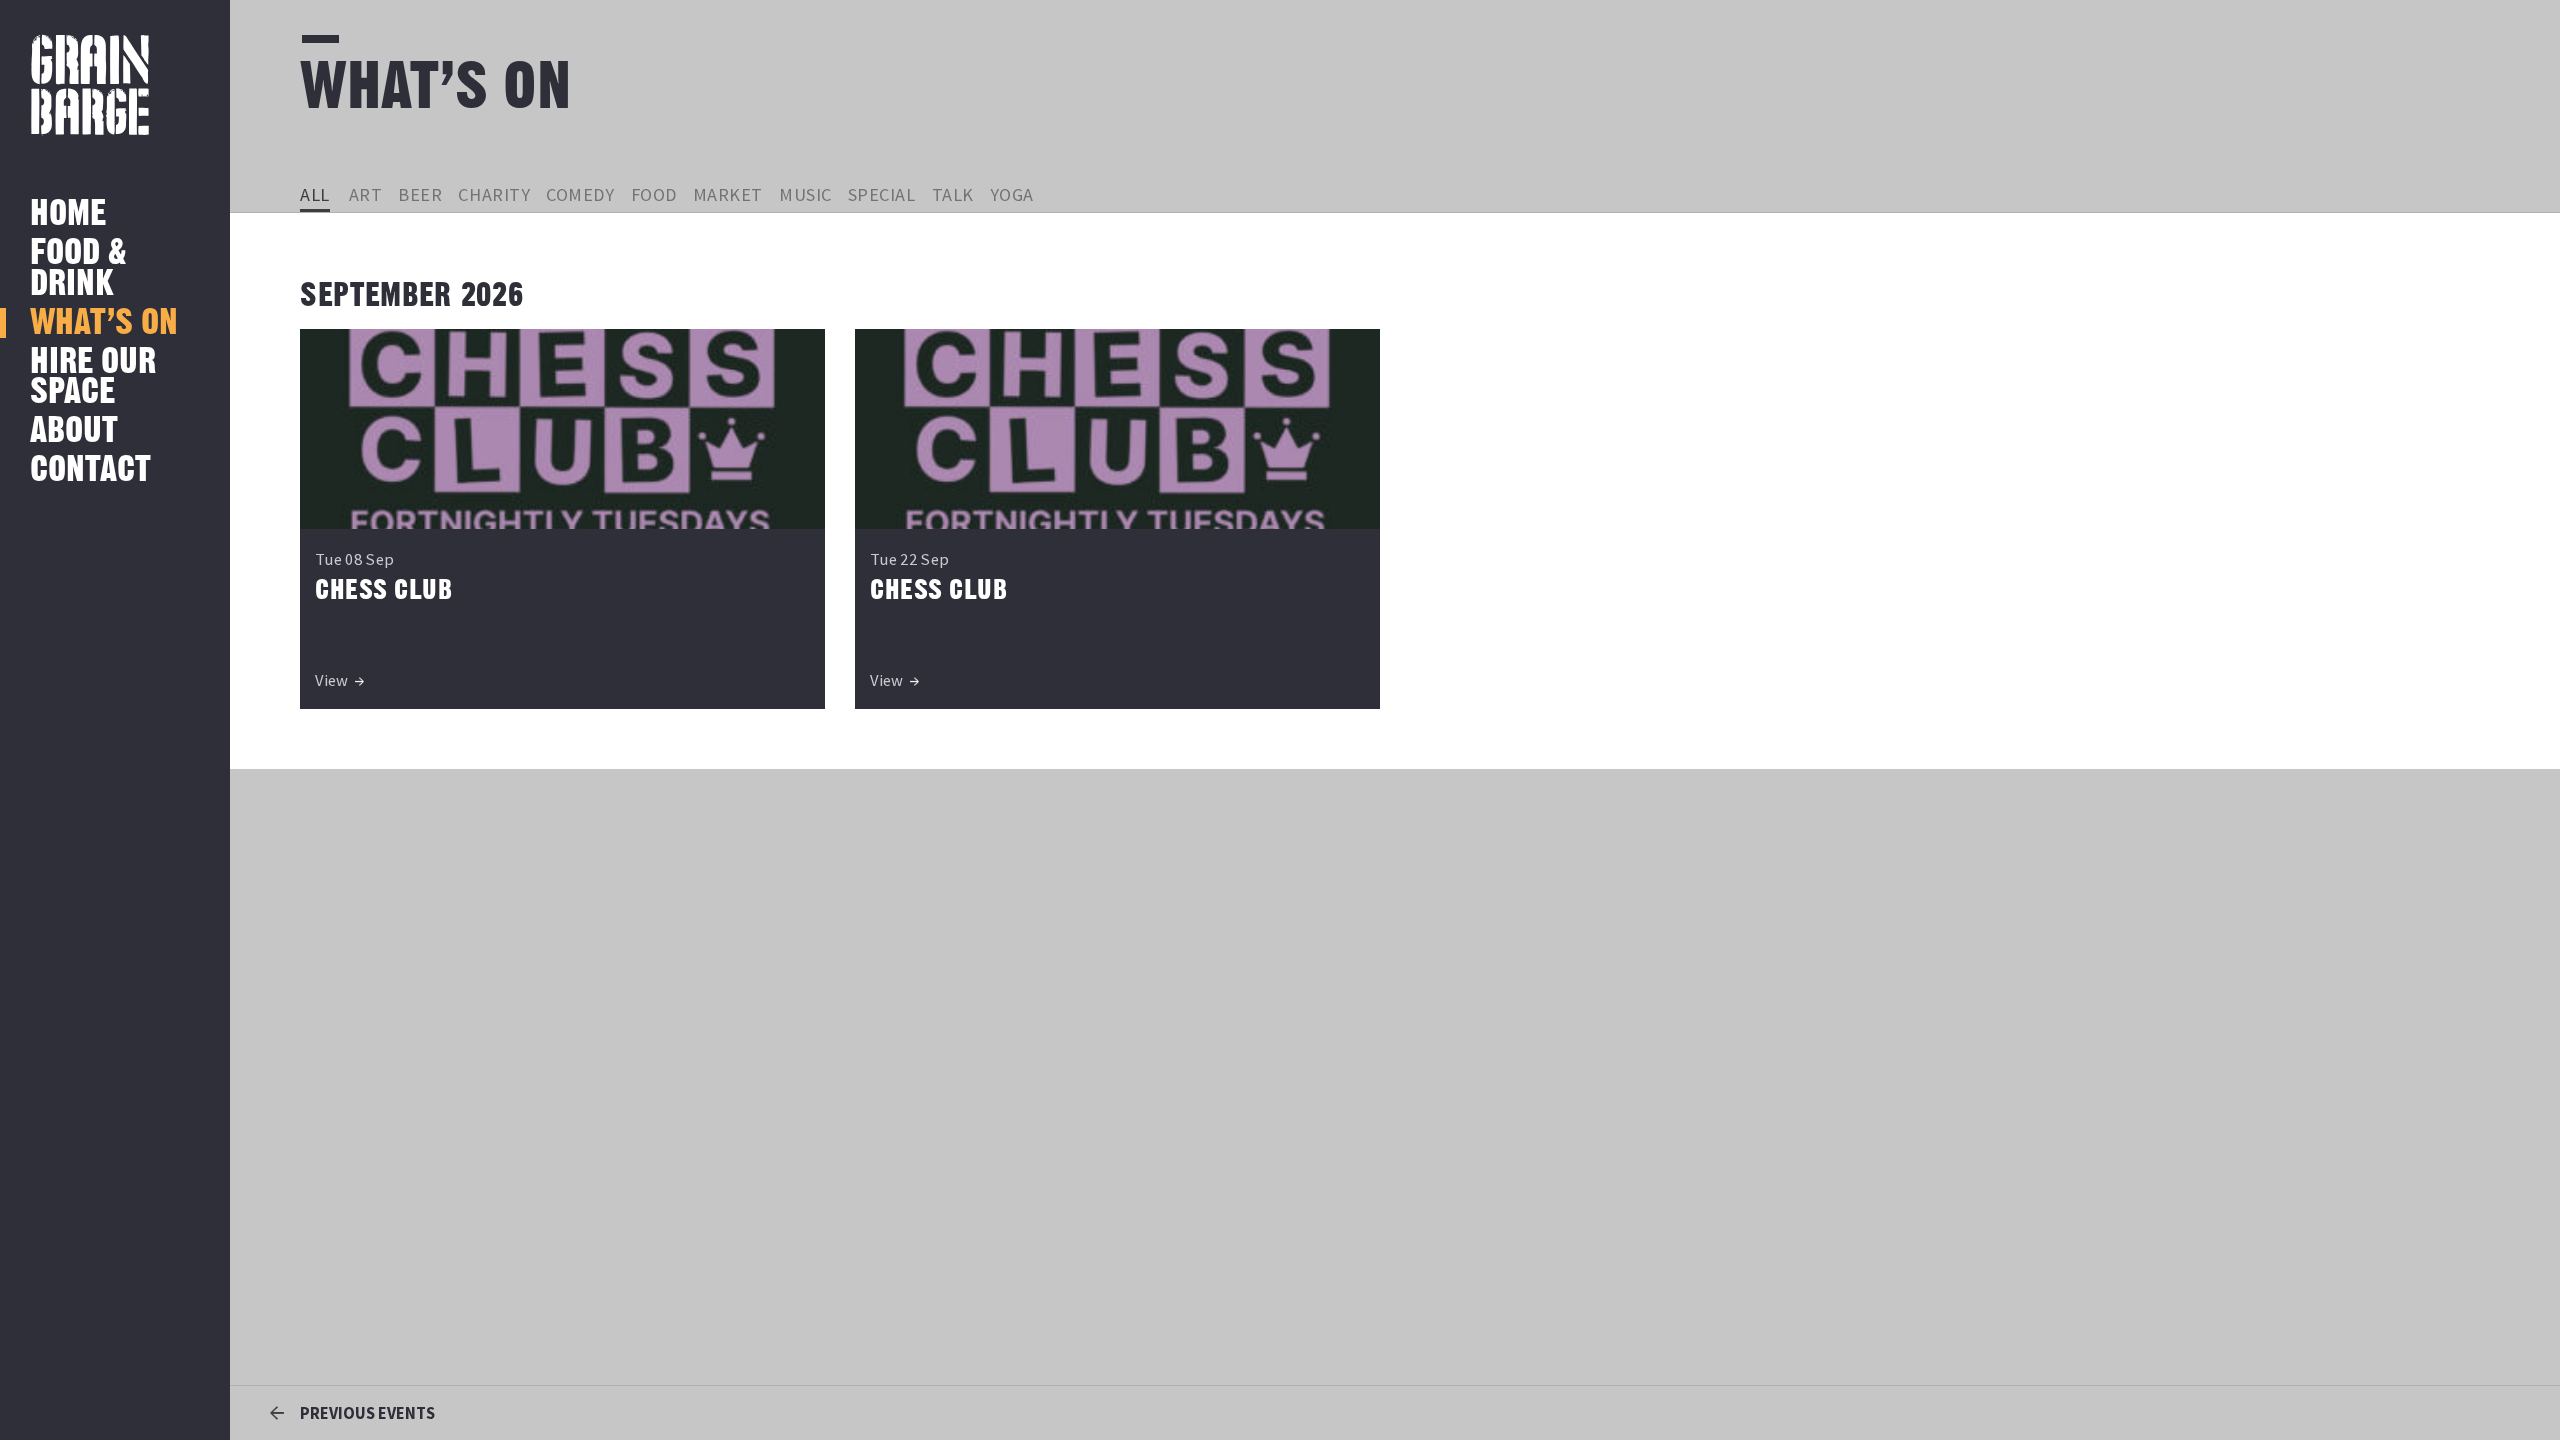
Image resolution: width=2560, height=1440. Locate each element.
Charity (494, 194)
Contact (90, 470)
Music (805, 194)
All (315, 194)
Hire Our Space (93, 377)
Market (728, 194)
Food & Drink (78, 268)
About (74, 431)
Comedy (580, 194)
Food (654, 194)
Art (366, 194)
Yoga (1012, 194)
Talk (953, 194)
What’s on (104, 323)
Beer (420, 194)
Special (882, 194)
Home (68, 214)
